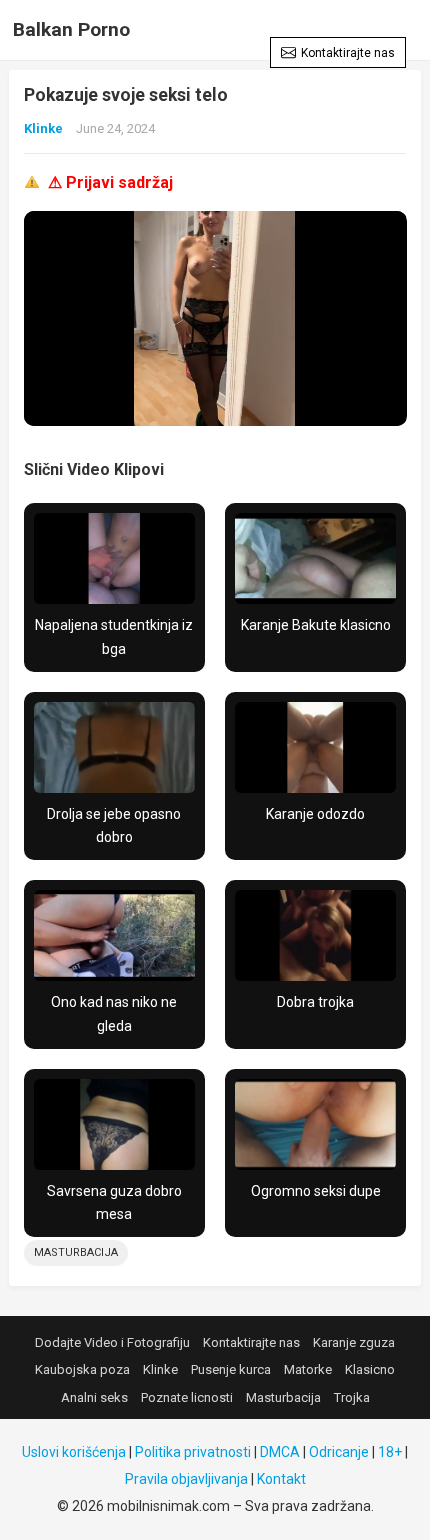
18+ (390, 1452)
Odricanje (339, 1452)
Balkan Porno (71, 29)
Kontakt (281, 1479)
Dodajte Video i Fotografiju (112, 1342)
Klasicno (370, 1369)
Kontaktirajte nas (348, 53)
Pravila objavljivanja (186, 1479)
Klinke (43, 128)
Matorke (308, 1369)
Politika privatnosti (193, 1452)
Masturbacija (76, 1252)
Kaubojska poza (82, 1369)
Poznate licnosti (187, 1397)
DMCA (280, 1452)
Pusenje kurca (231, 1369)
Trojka (352, 1397)
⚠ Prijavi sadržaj (110, 182)
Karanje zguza (354, 1342)
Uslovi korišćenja (74, 1452)
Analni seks (94, 1397)
